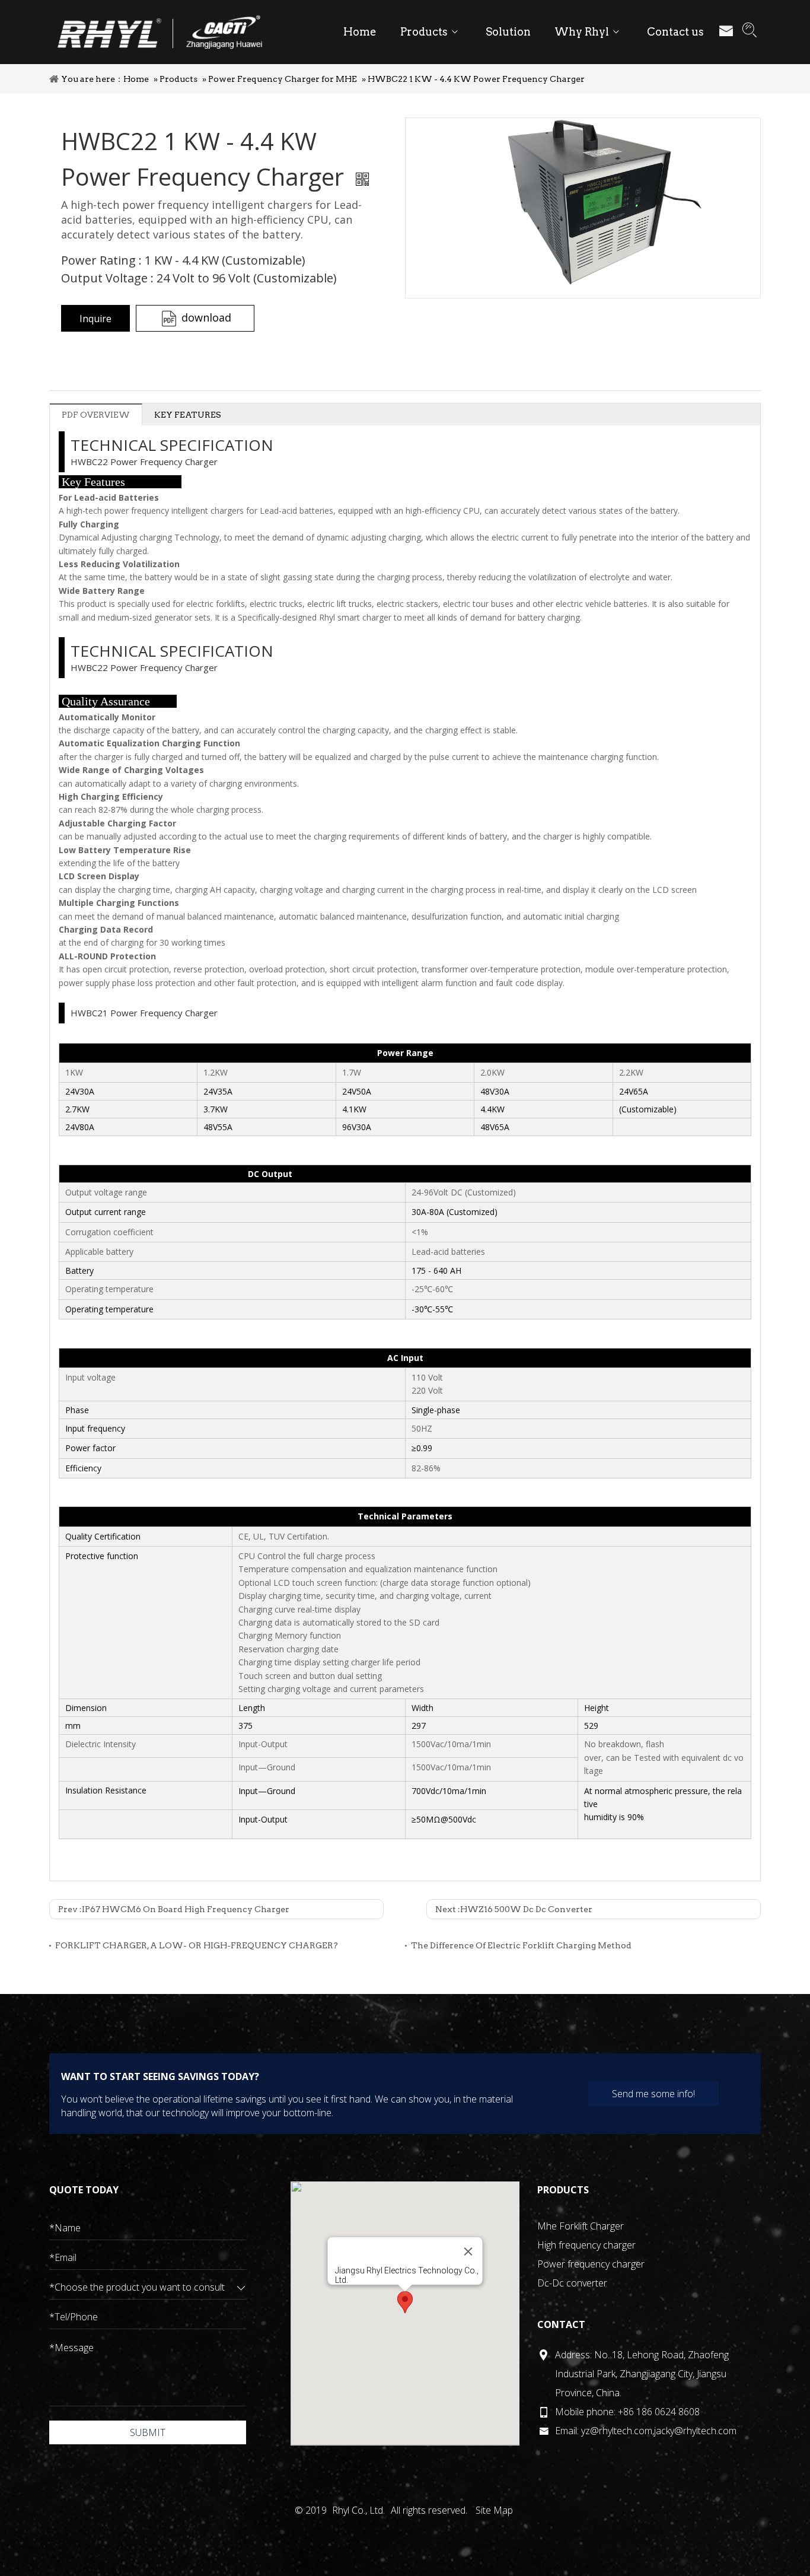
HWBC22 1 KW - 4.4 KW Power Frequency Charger (476, 79)
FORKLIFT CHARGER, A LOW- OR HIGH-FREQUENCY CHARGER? (197, 1945)
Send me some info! (653, 2094)
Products (178, 79)
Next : (514, 1909)
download (206, 317)
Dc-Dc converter (572, 2283)
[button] (405, 2302)
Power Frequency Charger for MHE (283, 79)
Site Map (494, 2510)
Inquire (95, 319)
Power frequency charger (591, 2264)
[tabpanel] (583, 208)
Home (136, 79)
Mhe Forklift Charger (581, 2226)
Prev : (174, 1909)
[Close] (468, 2251)
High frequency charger (586, 2245)
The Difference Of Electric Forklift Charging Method (521, 1945)
